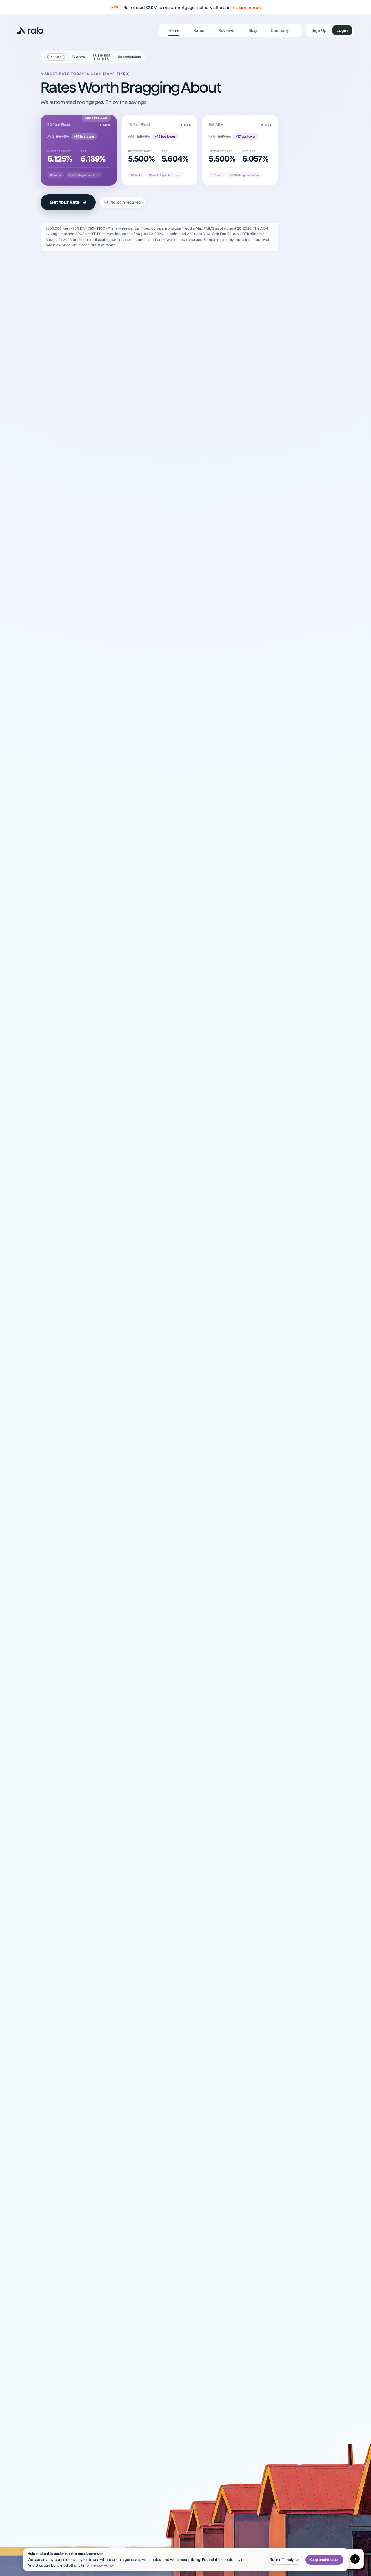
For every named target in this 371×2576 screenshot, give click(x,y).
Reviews (226, 30)
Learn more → (249, 8)
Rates (199, 30)
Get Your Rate (68, 202)
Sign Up (319, 30)
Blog (253, 30)
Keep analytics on (324, 2560)
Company (280, 30)
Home (174, 30)
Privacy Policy (102, 2565)
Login (342, 30)
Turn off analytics (285, 2560)
